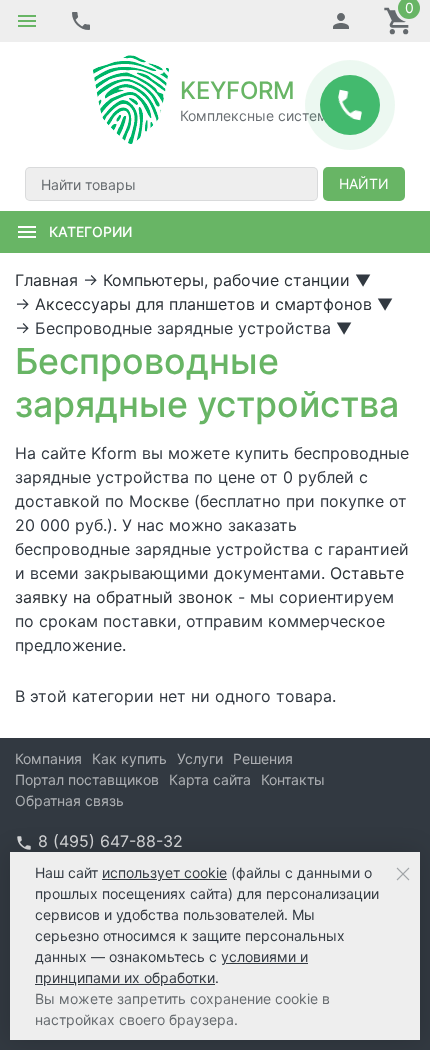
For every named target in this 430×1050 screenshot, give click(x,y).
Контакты (293, 779)
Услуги (200, 758)
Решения (263, 758)
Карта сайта (210, 779)
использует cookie (164, 872)
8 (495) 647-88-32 (110, 841)
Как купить (129, 758)
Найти (364, 183)
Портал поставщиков (87, 779)
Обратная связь (69, 800)
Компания (48, 758)
